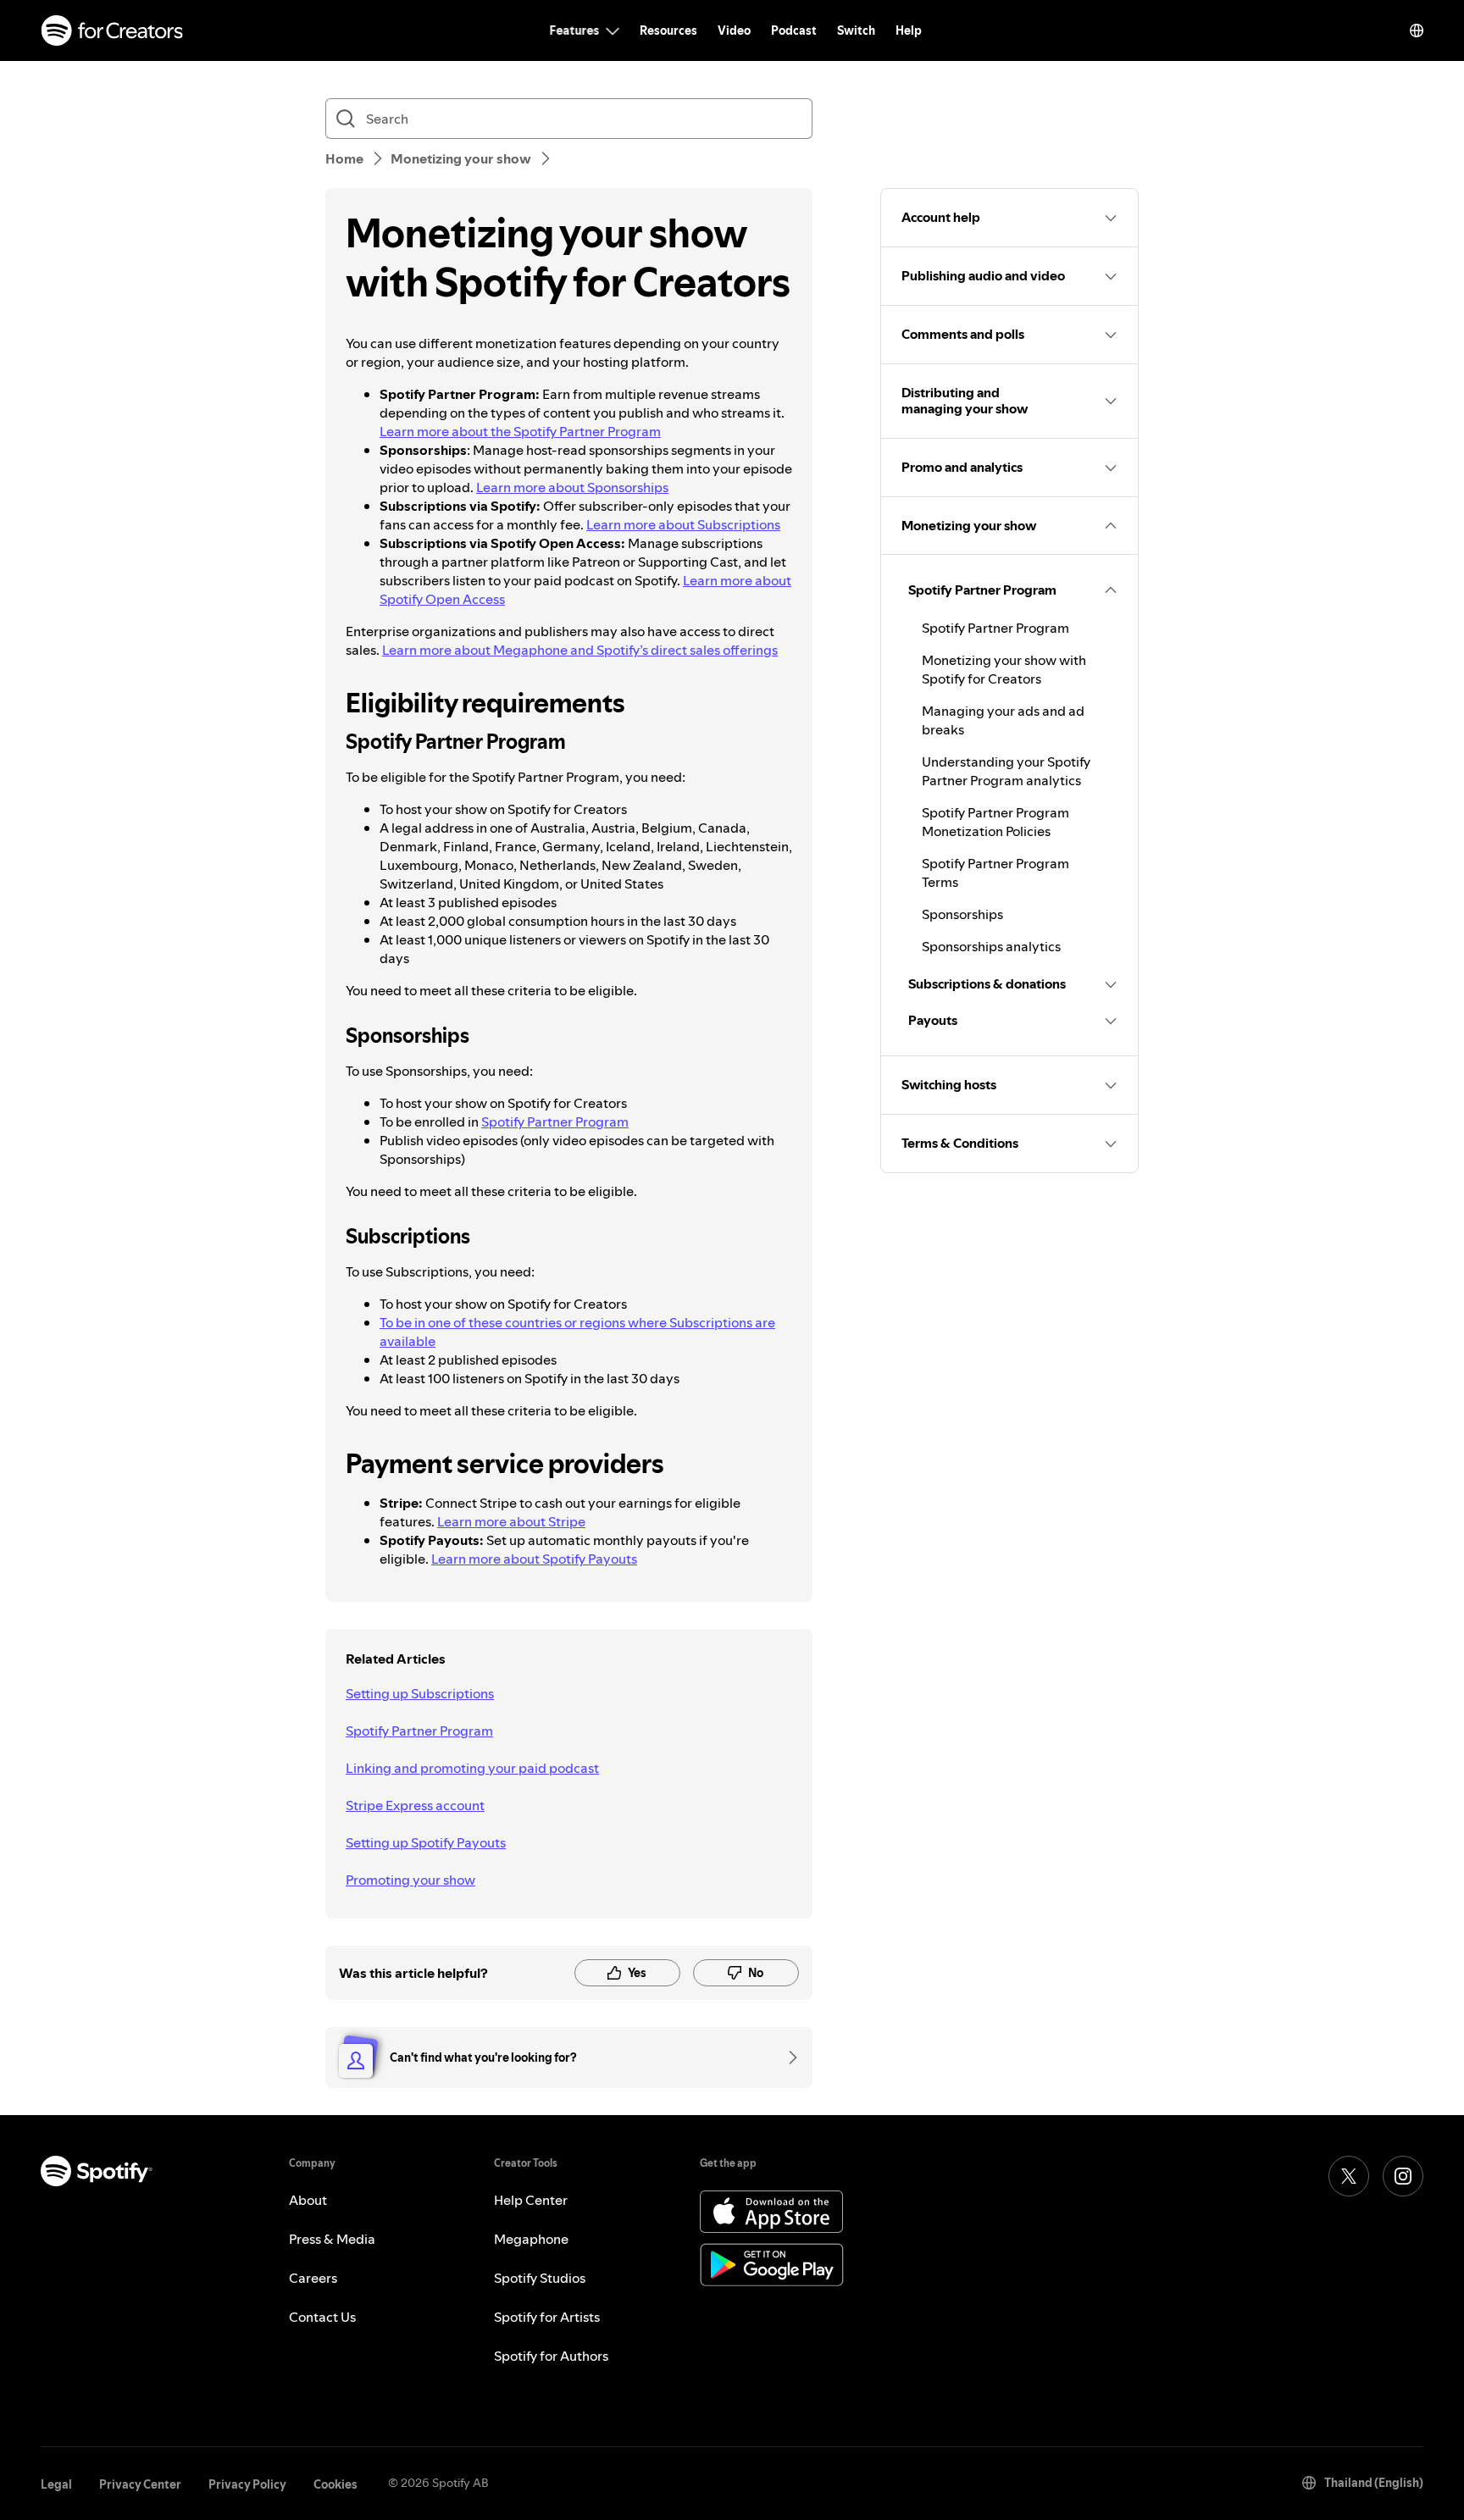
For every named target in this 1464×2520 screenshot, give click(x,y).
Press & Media (332, 2239)
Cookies (335, 2484)
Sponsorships (962, 914)
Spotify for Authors (551, 2356)
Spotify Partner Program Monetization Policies (995, 822)
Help (909, 30)
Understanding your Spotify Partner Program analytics (1006, 771)
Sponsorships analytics (991, 946)
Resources (668, 30)
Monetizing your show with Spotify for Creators (1004, 669)
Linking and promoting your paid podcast (472, 1768)
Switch (856, 30)
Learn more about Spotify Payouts (534, 1559)
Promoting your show (410, 1880)
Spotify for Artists (547, 2317)
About (308, 2200)
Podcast (794, 30)
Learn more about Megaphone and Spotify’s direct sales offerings (580, 650)
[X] (1349, 2176)
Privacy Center (140, 2484)
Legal (56, 2484)
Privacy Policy (247, 2484)
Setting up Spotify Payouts (426, 1842)
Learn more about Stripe (511, 1521)
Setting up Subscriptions (420, 1693)
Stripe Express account (415, 1805)
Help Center (531, 2200)
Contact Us (322, 2317)
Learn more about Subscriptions (683, 524)
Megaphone (531, 2239)
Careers (313, 2278)
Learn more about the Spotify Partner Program (520, 431)
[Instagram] (1403, 2176)
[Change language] (1417, 30)
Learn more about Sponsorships (572, 487)
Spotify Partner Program (555, 1122)
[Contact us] (787, 2058)
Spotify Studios (540, 2278)
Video (734, 30)
